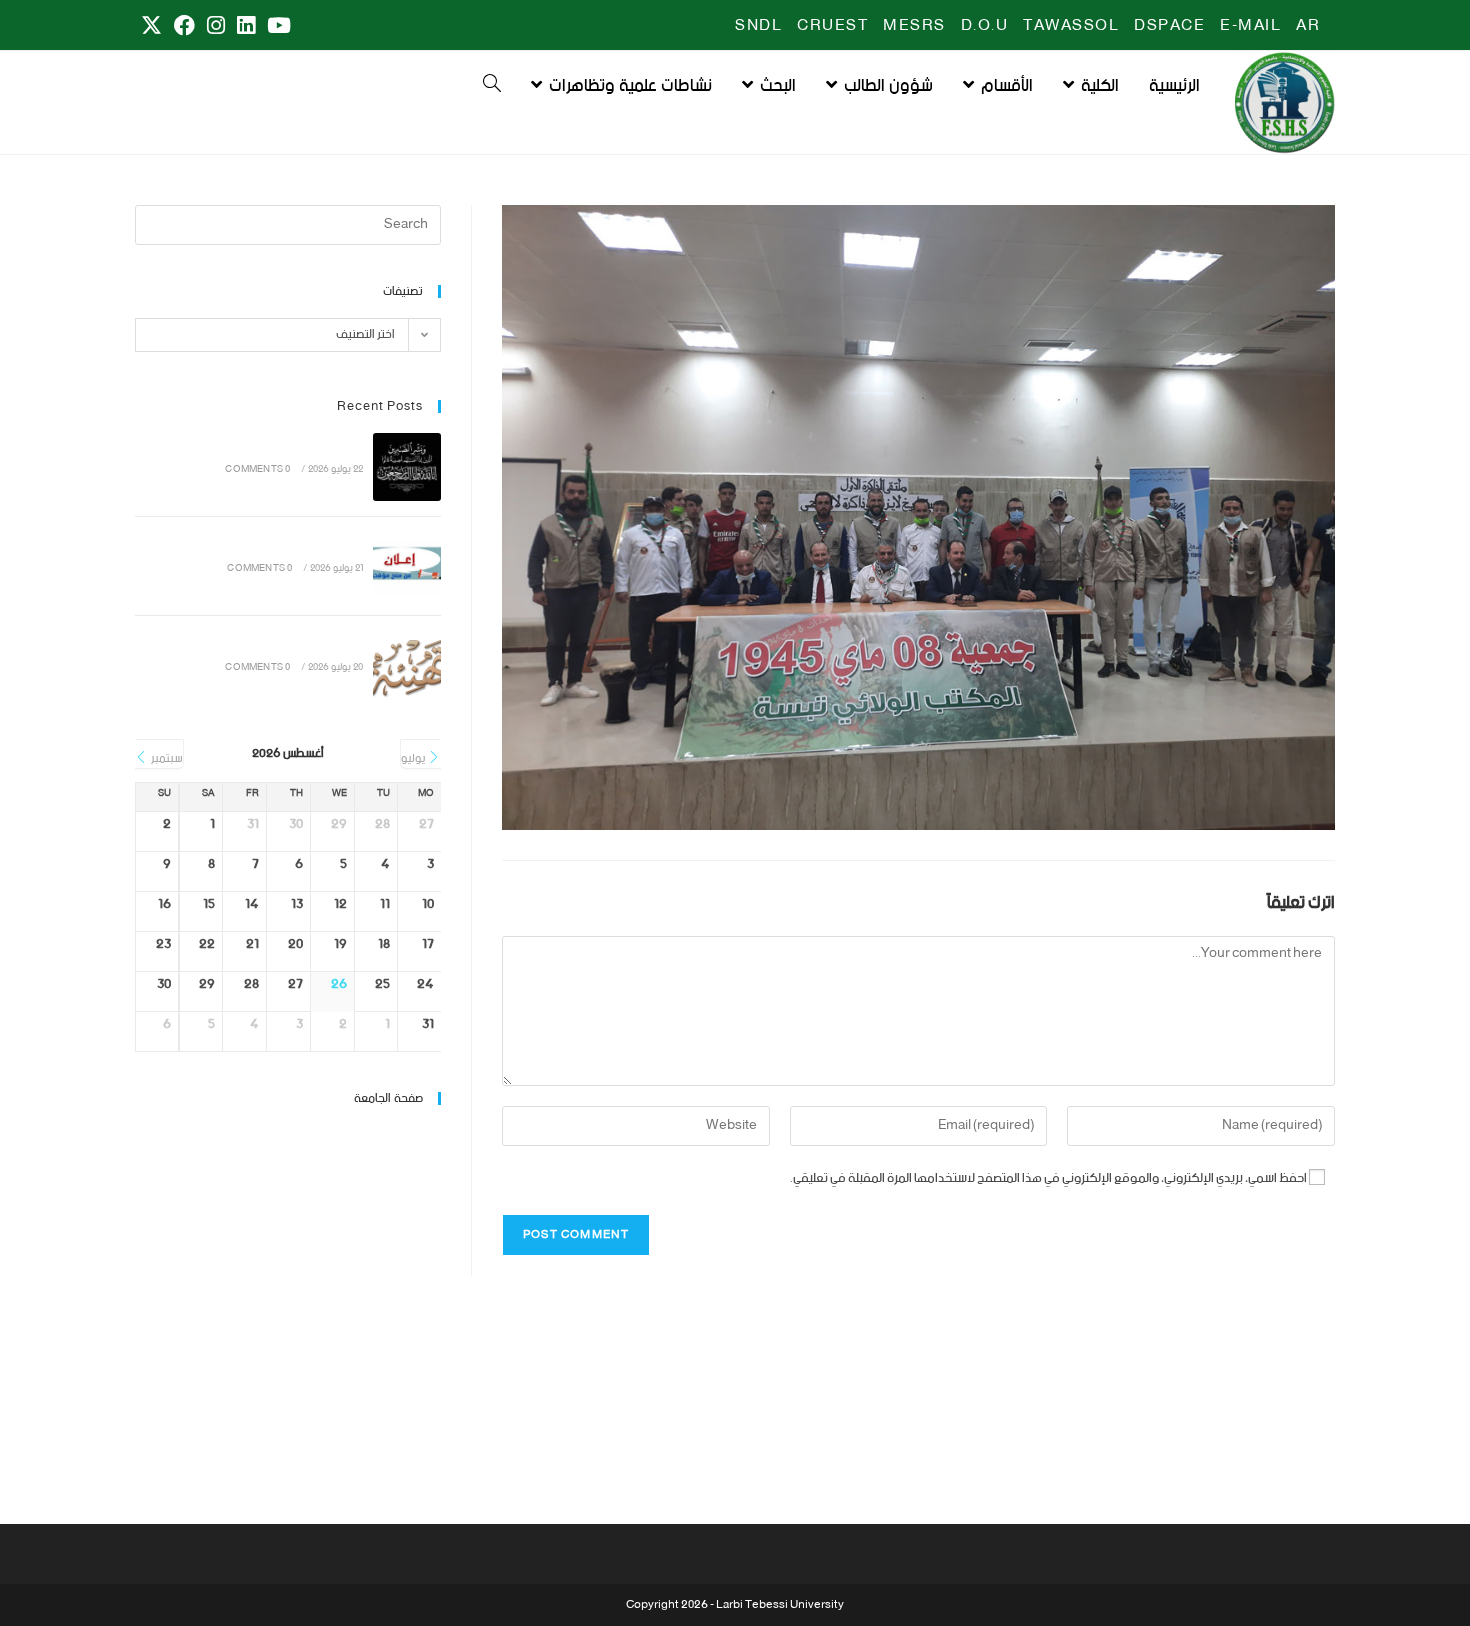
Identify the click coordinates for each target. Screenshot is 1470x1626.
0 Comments (257, 469)
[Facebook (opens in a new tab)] (184, 26)
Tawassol (1071, 26)
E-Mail (1250, 26)
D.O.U (985, 26)
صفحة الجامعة (388, 1098)
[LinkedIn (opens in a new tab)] (246, 26)
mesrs (914, 26)
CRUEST (832, 26)
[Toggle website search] (492, 86)
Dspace (1169, 26)
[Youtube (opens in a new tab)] (276, 26)
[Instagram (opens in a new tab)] (216, 26)
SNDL (758, 26)
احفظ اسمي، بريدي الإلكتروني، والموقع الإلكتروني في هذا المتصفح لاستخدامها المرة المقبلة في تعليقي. (1048, 1178)
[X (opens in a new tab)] (151, 26)
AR (1308, 26)
